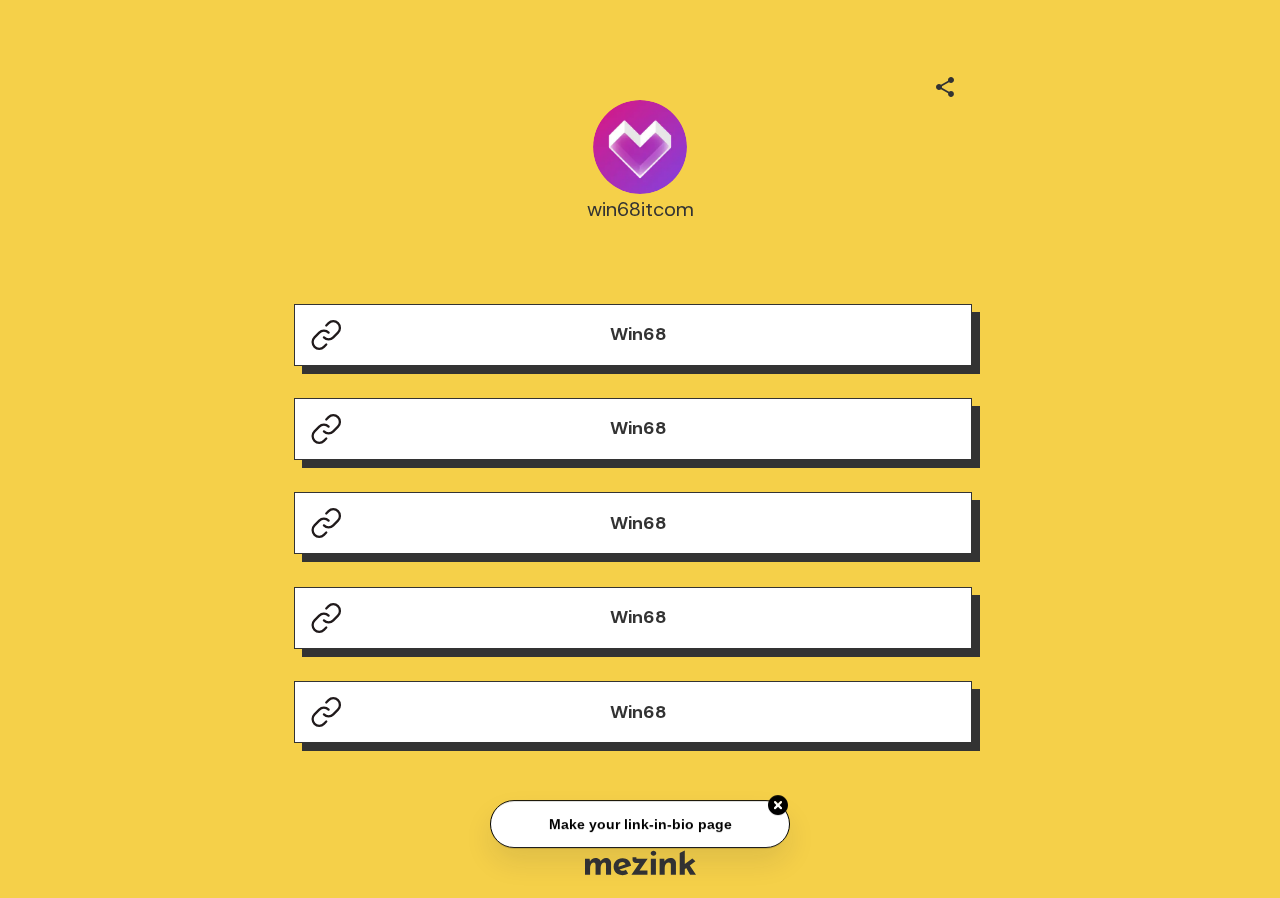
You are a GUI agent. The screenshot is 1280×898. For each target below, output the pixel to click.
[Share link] (945, 84)
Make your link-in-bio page (639, 824)
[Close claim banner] (778, 806)
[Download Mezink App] (640, 862)
